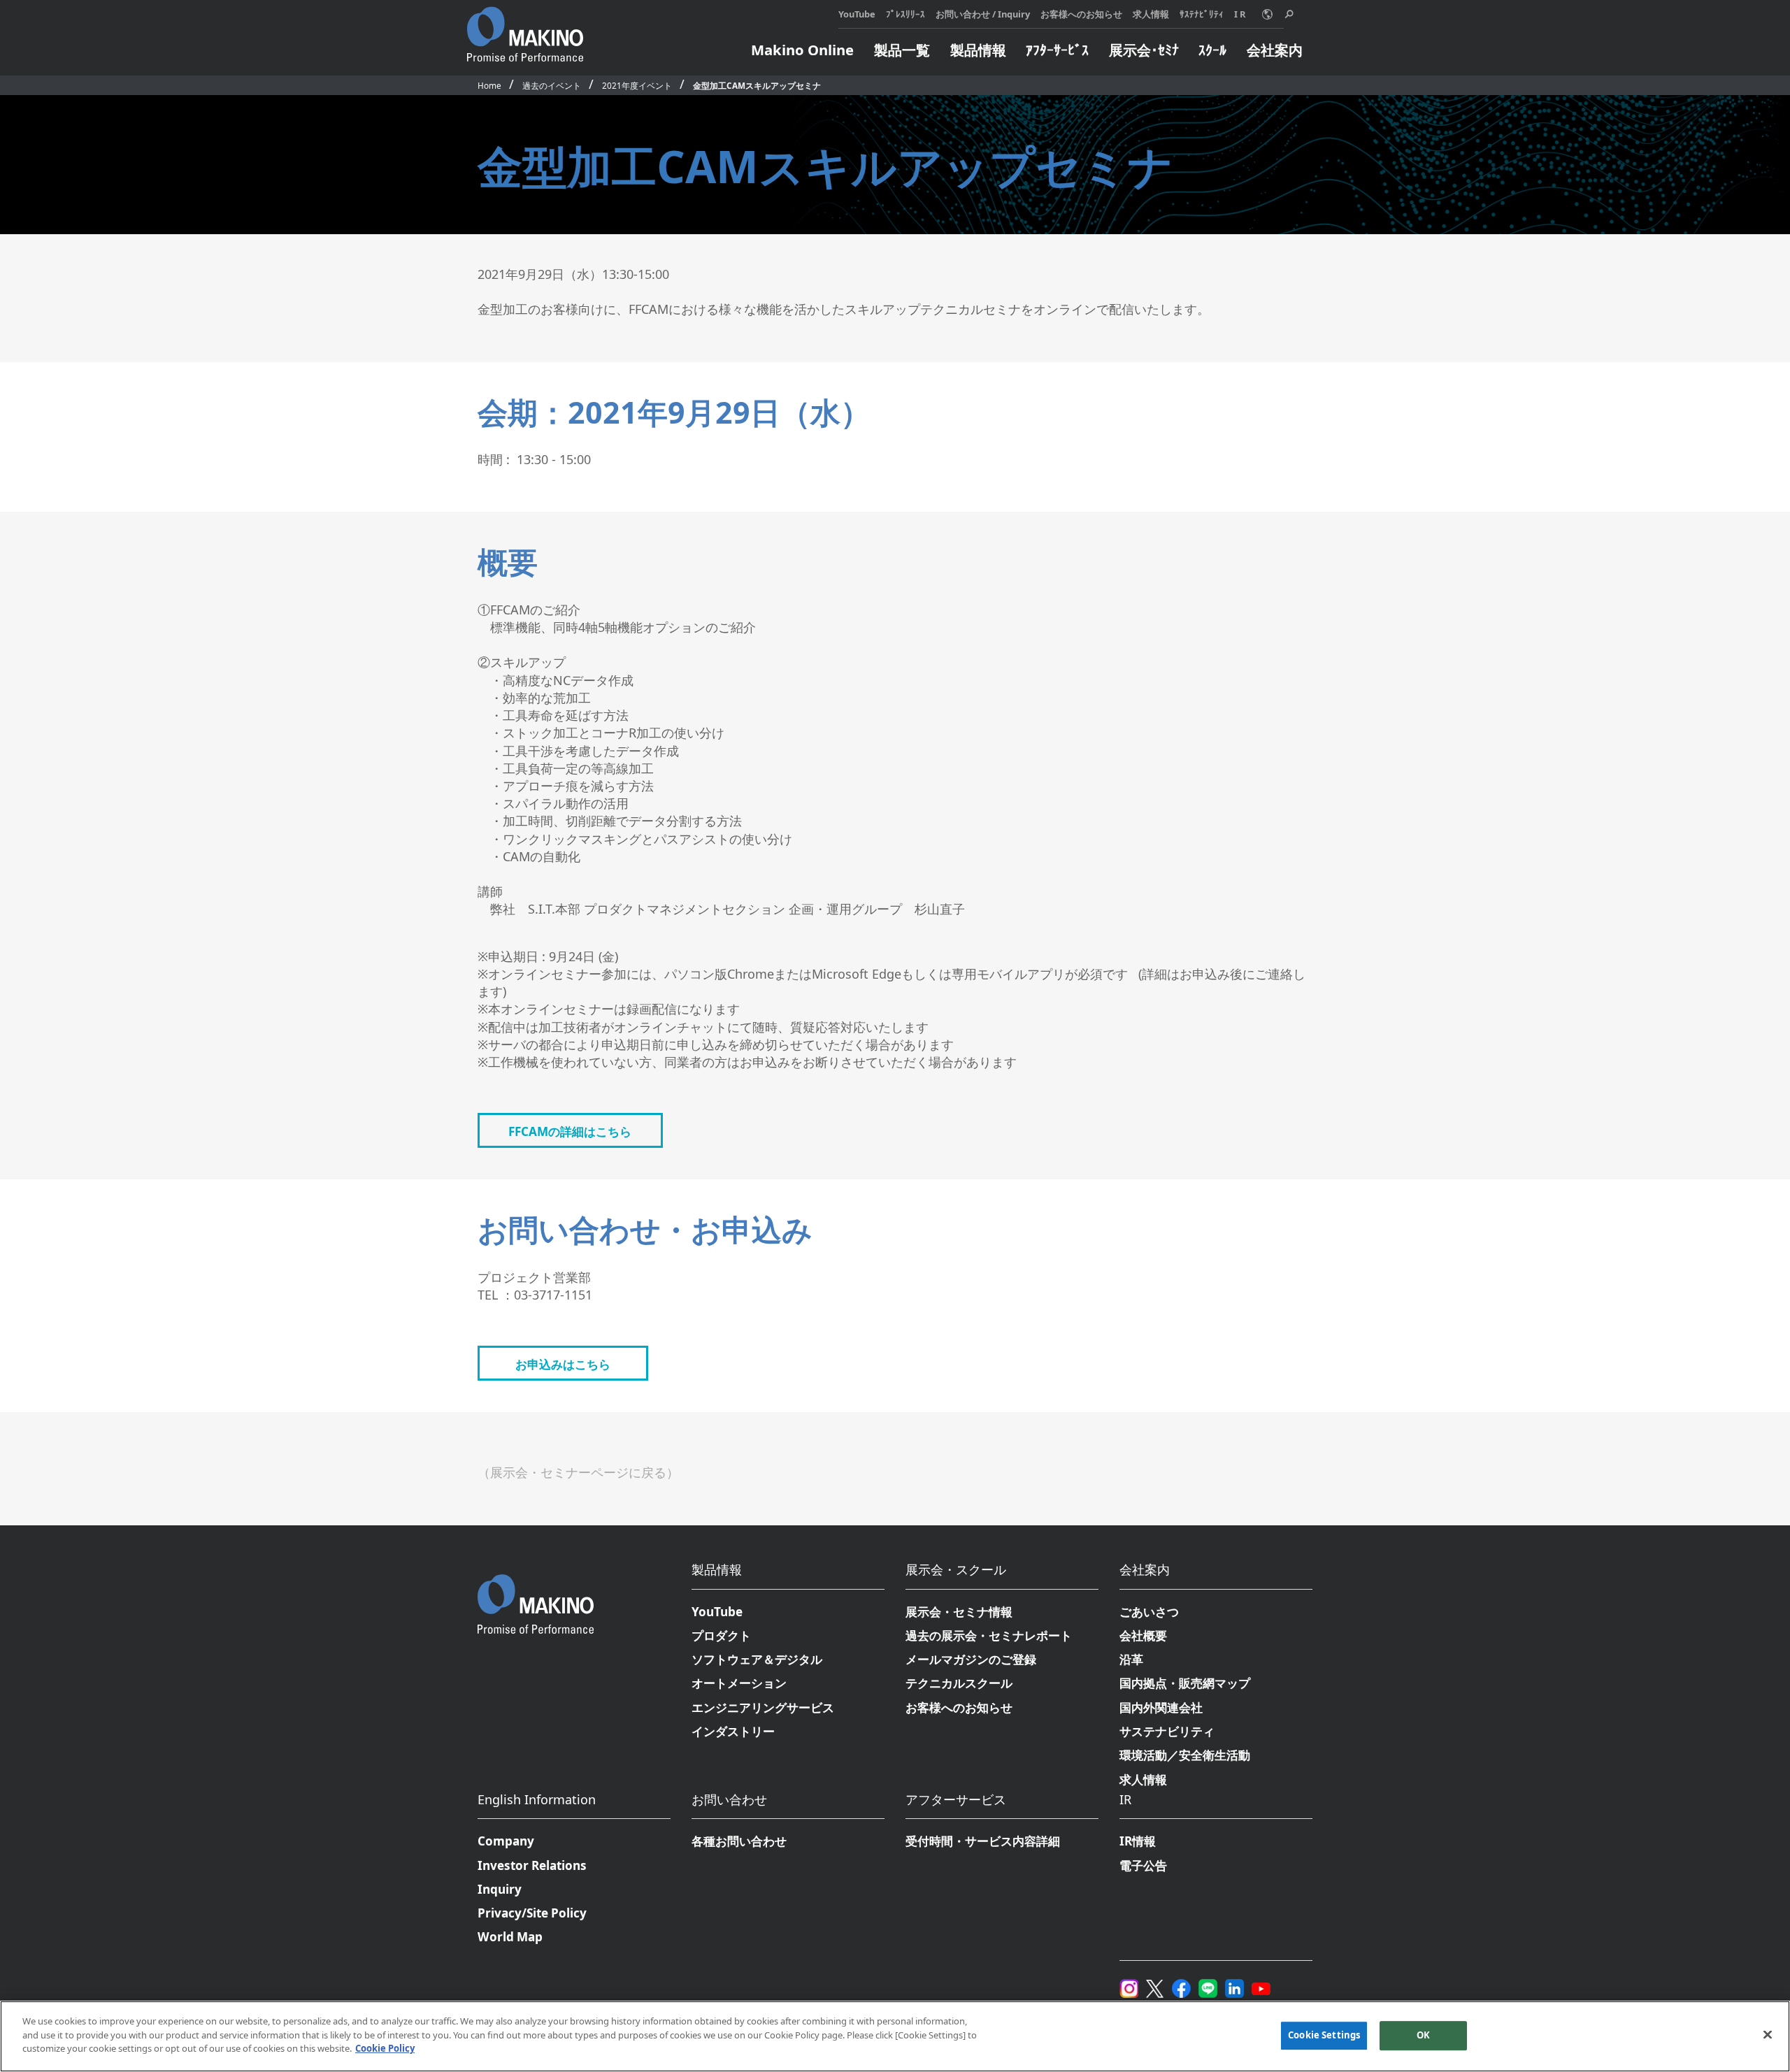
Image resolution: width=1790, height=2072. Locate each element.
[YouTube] (1261, 1986)
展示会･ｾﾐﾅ (1144, 50)
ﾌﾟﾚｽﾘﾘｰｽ (905, 14)
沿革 (1131, 1659)
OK (1423, 2035)
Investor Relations (532, 1865)
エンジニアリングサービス (763, 1707)
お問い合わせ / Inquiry (983, 14)
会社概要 (1143, 1635)
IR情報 (1138, 1841)
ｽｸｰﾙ (1212, 50)
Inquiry (500, 1889)
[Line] (1208, 1986)
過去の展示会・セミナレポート (989, 1635)
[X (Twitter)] (1155, 1986)
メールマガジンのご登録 (971, 1659)
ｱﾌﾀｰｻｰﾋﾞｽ (1057, 50)
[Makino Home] (525, 27)
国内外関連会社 (1161, 1707)
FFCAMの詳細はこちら (570, 1131)
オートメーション (739, 1683)
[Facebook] (1181, 1986)
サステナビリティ (1167, 1731)
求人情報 (1151, 14)
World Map (510, 1937)
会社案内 (1275, 50)
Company (506, 1841)
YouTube (857, 14)
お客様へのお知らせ (1081, 14)
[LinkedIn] (1234, 1986)
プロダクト (721, 1635)
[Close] (1768, 2035)
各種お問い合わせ (739, 1841)
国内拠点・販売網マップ (1185, 1683)
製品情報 (978, 50)
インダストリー (733, 1731)
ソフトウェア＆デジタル (757, 1659)
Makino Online (802, 50)
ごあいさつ (1149, 1612)
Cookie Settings (1324, 2035)
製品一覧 (902, 50)
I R (1240, 14)
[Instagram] (1129, 1986)
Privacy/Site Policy (532, 1913)
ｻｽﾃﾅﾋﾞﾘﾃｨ (1202, 14)
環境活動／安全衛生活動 (1185, 1755)
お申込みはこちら (563, 1364)
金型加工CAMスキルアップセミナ (757, 85)
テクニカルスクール (959, 1683)
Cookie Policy (385, 2048)
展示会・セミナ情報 (959, 1612)
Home (489, 85)
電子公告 (1143, 1865)
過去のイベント (552, 85)
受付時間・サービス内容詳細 (983, 1841)
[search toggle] (1289, 14)
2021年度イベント (637, 85)
